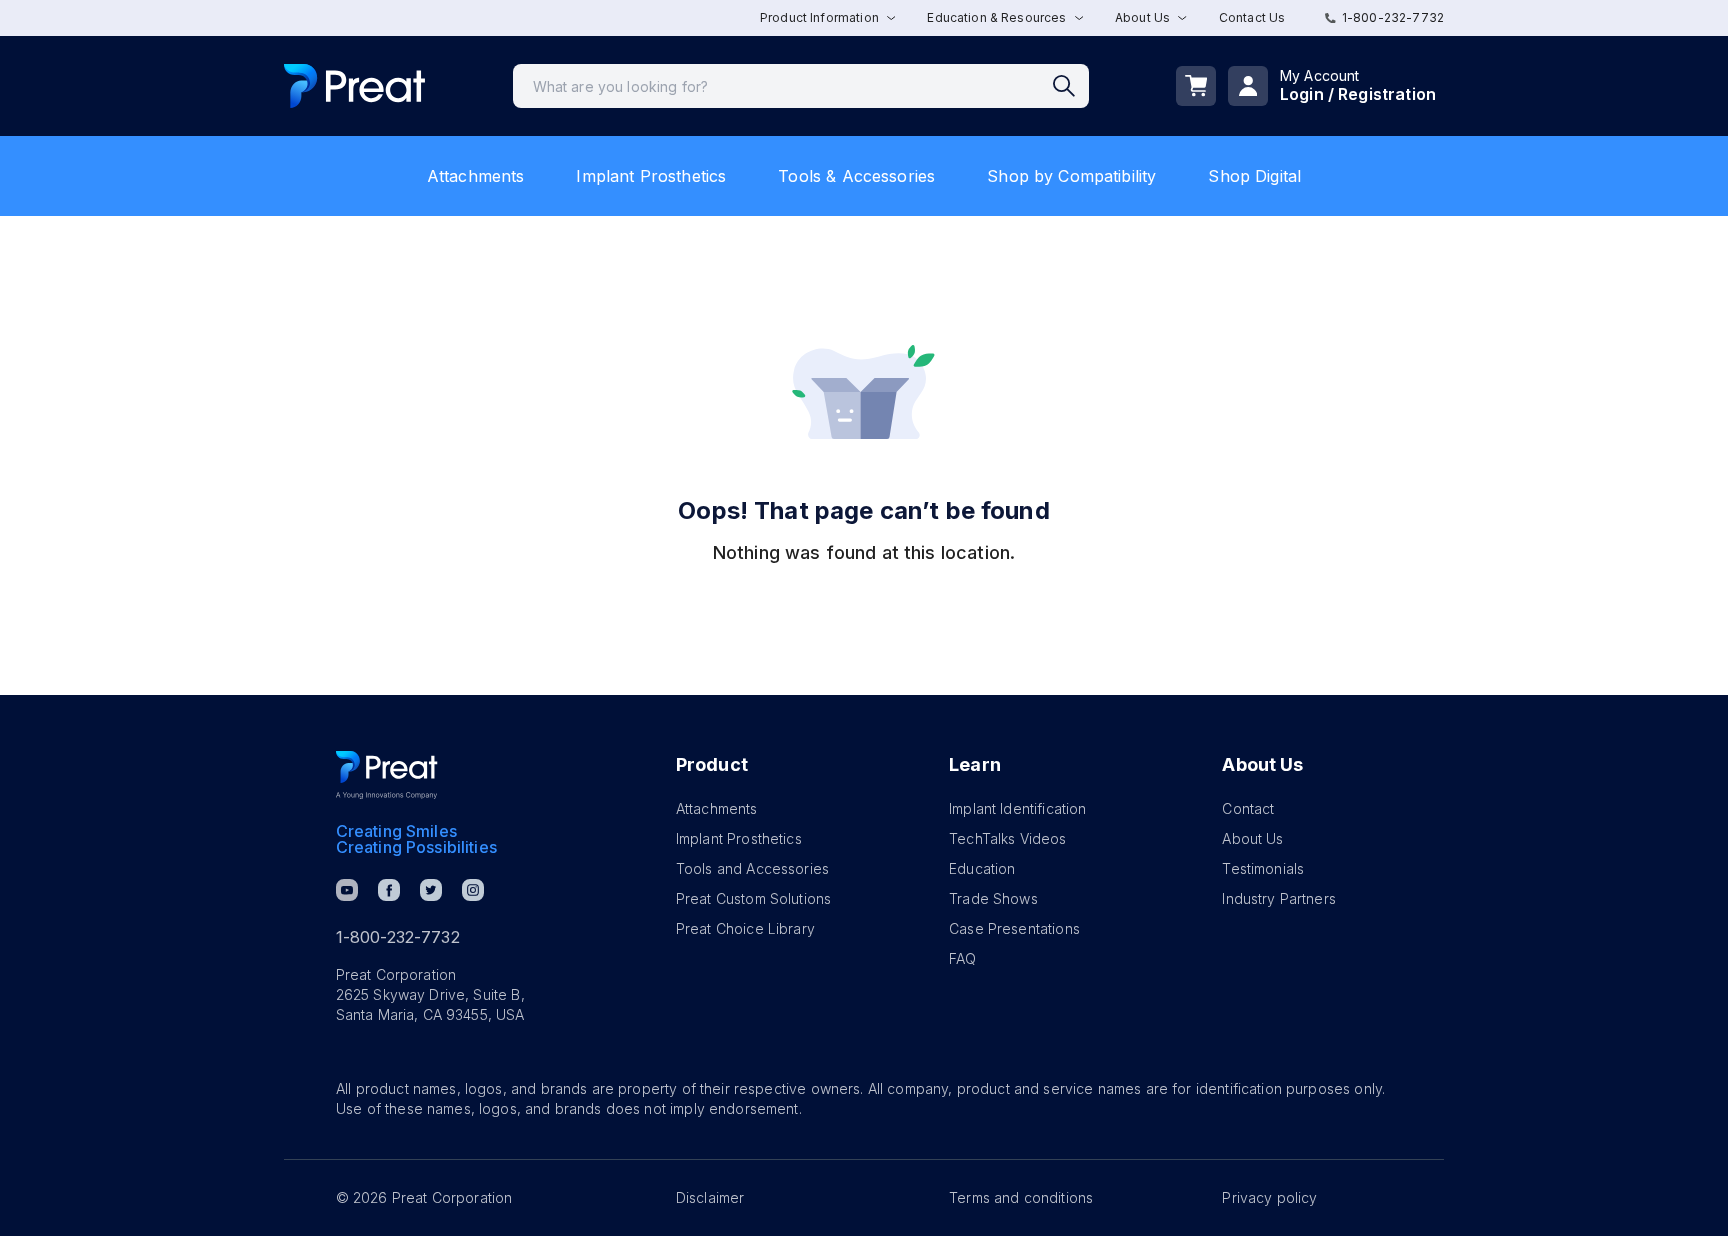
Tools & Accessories (856, 176)
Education (982, 868)
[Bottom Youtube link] (347, 890)
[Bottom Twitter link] (431, 890)
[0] (1196, 86)
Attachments (476, 176)
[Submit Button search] (1071, 86)
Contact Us (1252, 17)
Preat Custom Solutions (753, 898)
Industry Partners (1279, 898)
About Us (1252, 838)
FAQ (962, 958)
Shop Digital (1254, 176)
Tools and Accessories (752, 868)
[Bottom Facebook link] (389, 890)
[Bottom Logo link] (387, 775)
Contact (1248, 808)
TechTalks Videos (1007, 838)
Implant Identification (1017, 808)
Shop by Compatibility (1071, 176)
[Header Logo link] (354, 86)
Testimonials (1263, 868)
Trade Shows (993, 898)
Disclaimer (710, 1197)
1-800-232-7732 (1393, 17)
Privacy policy (1269, 1197)
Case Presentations (1014, 928)
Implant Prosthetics (651, 176)
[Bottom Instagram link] (473, 890)
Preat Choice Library (745, 928)
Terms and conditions (1021, 1197)
